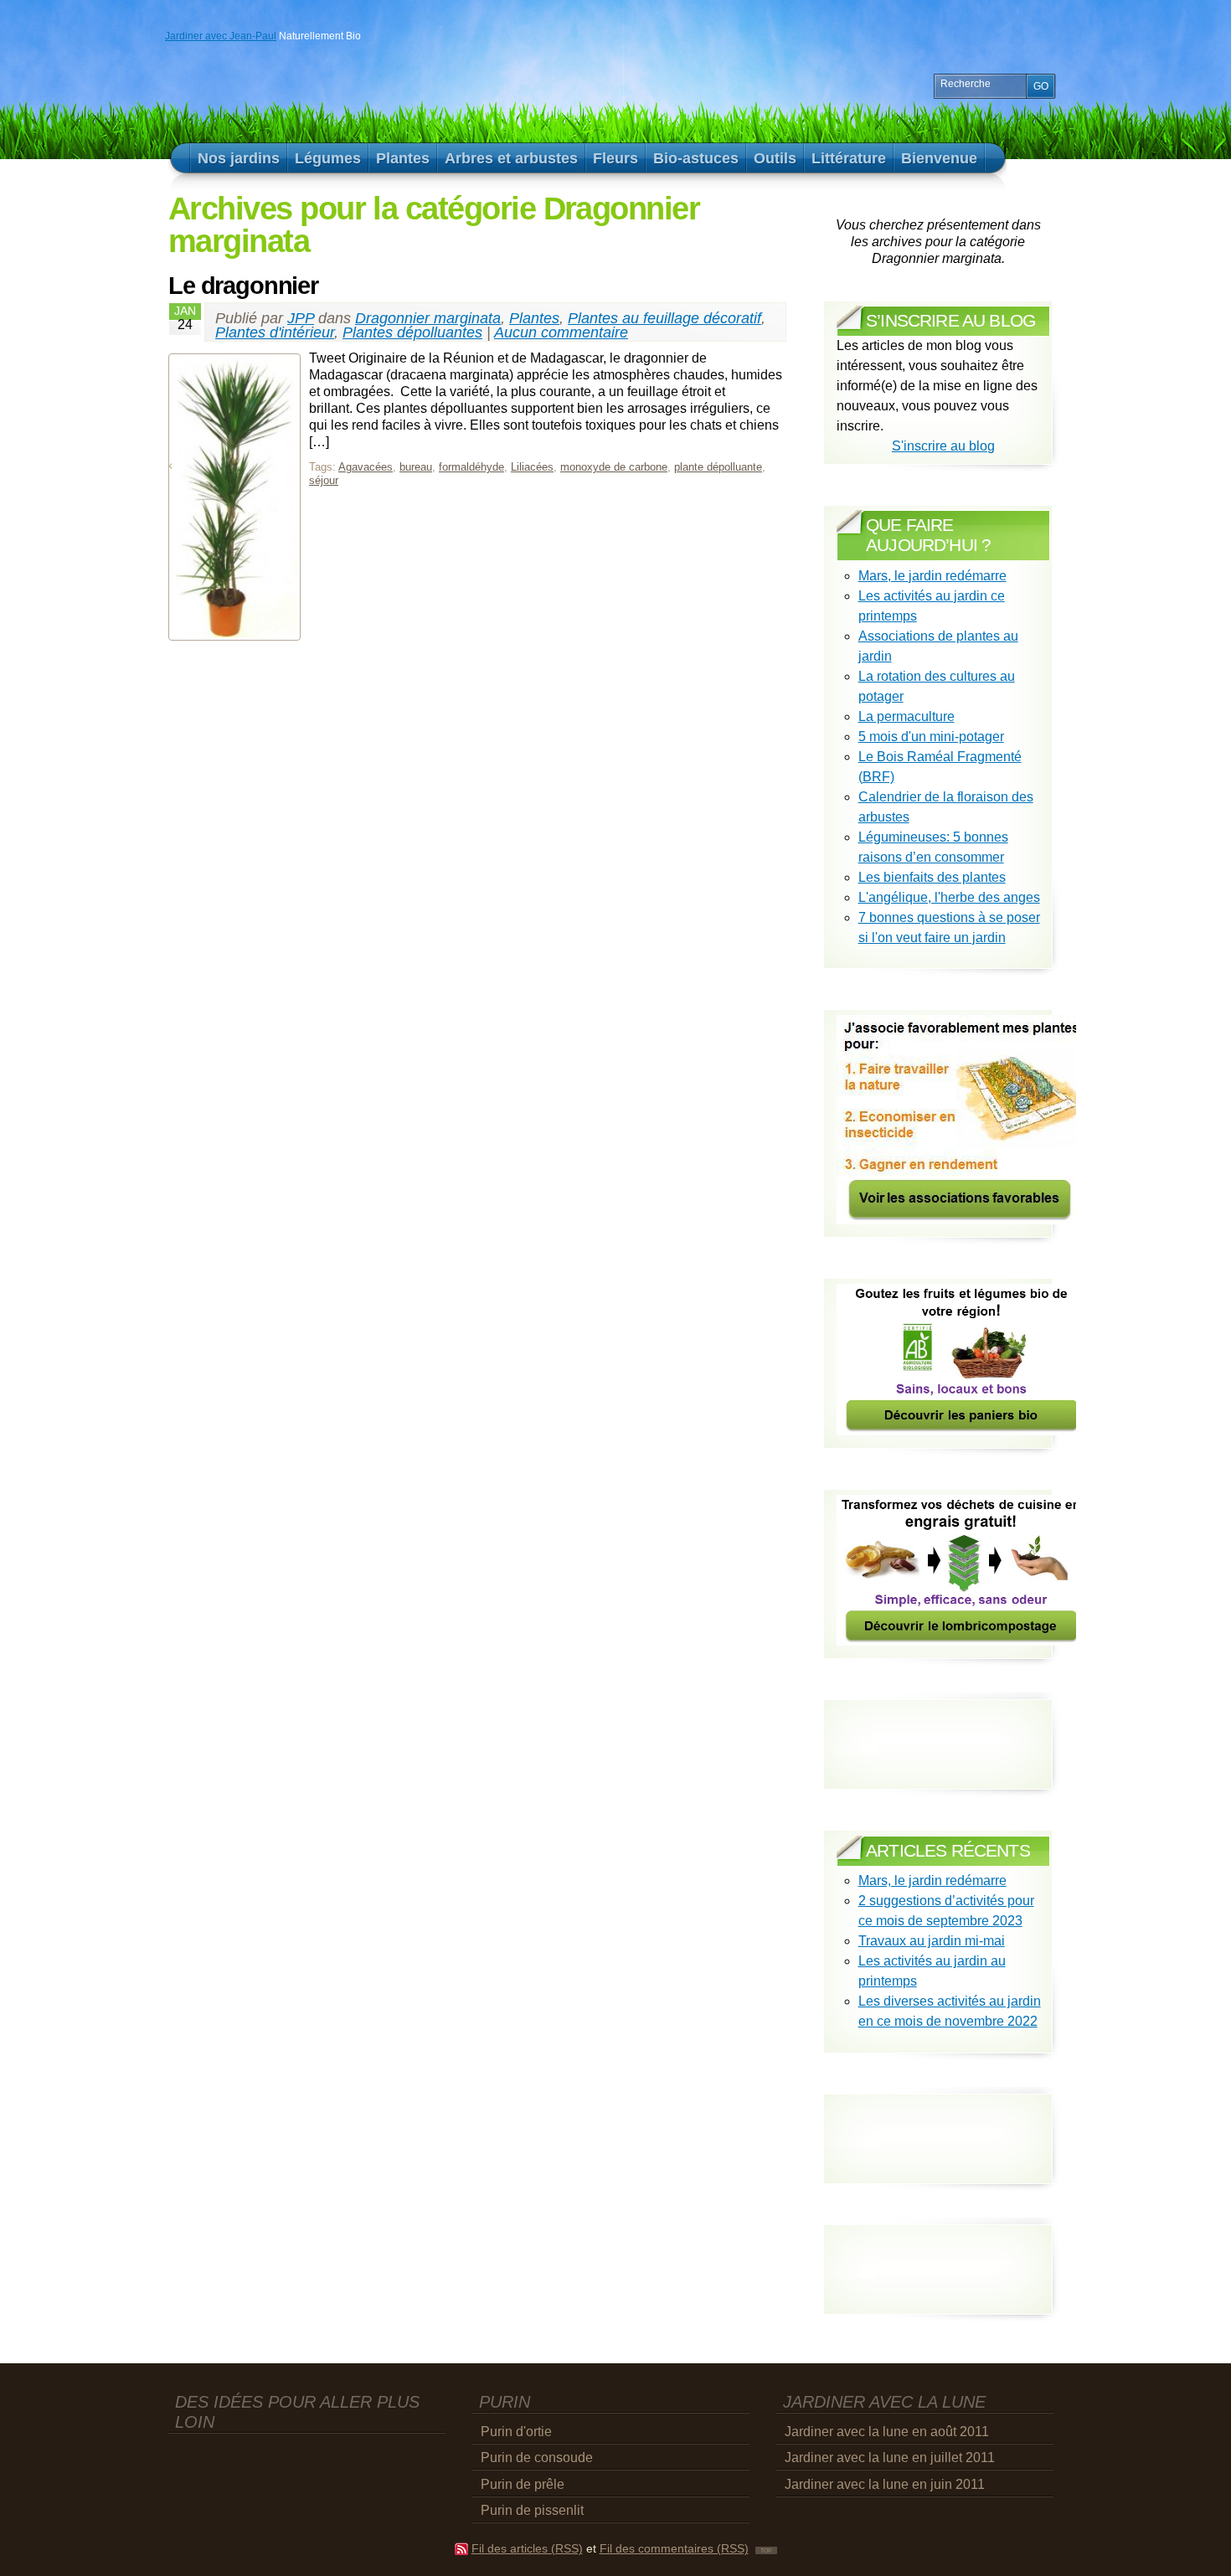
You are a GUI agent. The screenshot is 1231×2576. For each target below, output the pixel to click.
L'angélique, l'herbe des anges (949, 897)
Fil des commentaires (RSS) (674, 2549)
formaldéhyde (471, 467)
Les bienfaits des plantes (932, 877)
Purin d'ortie (516, 2432)
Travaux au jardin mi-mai (932, 1941)
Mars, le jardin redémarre (932, 576)
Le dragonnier (243, 286)
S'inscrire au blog (943, 446)
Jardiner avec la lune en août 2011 (887, 2432)
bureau (416, 467)
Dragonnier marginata (428, 318)
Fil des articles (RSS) (527, 2549)
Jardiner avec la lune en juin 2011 (885, 2484)
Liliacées (532, 467)
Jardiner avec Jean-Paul (221, 36)
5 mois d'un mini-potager (931, 737)
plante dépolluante (718, 467)
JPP (301, 318)
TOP (766, 2550)
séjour (324, 480)
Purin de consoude (537, 2458)
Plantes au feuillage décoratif (664, 318)
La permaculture (907, 716)
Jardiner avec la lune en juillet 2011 (890, 2458)
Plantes (534, 318)
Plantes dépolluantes (412, 332)
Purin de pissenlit (532, 2510)
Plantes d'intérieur (275, 332)
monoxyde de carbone (614, 467)
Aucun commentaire (561, 332)
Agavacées (366, 467)
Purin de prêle (523, 2484)
